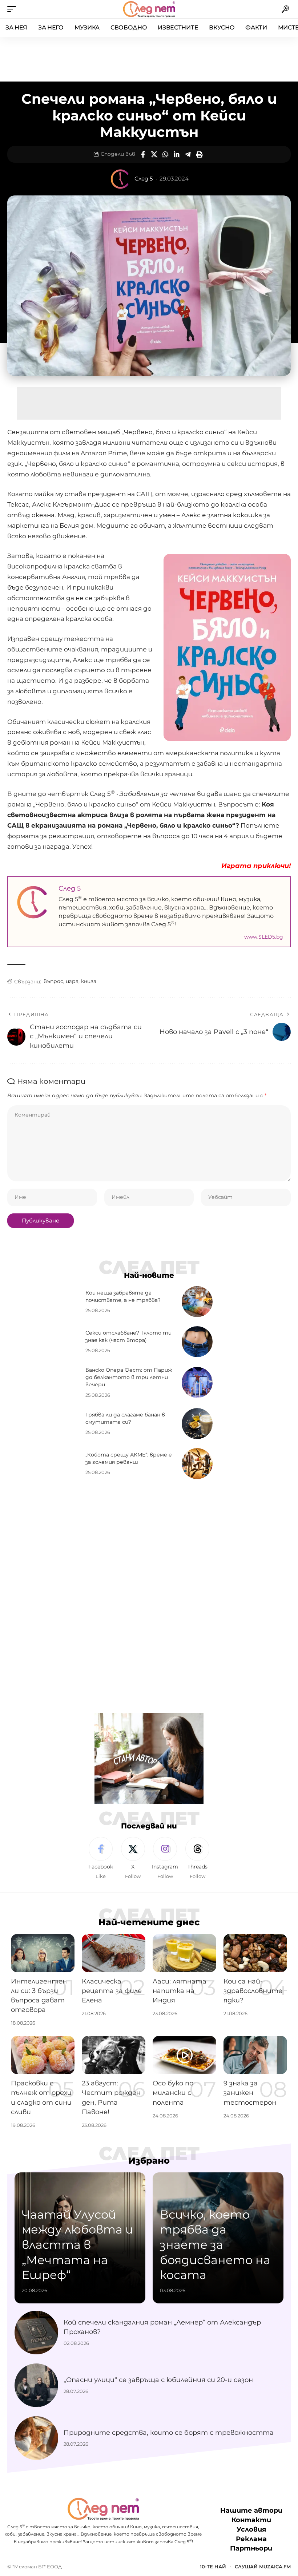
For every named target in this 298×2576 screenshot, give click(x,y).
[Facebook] (101, 1858)
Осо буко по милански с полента (173, 2093)
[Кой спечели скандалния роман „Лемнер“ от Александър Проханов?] (36, 2333)
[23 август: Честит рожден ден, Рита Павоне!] (114, 2055)
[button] (13, 9)
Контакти (251, 2520)
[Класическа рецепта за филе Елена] (114, 1953)
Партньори (251, 2548)
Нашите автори (251, 2510)
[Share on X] (154, 154)
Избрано (149, 2161)
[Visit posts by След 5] (120, 179)
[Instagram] (165, 1858)
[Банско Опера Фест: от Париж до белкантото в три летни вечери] (197, 1382)
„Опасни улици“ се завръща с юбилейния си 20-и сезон (158, 2380)
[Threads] (197, 1858)
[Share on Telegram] (188, 154)
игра (72, 981)
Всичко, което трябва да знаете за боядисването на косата (215, 2245)
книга (89, 981)
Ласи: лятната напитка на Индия (180, 1991)
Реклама (251, 2539)
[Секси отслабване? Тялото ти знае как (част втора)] (197, 1342)
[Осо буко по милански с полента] (184, 2055)
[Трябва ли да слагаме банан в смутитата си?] (197, 1424)
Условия (251, 2529)
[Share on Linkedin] (177, 154)
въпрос (53, 981)
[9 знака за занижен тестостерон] (255, 2055)
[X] (133, 1858)
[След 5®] (149, 9)
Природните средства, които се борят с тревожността (169, 2433)
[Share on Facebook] (143, 154)
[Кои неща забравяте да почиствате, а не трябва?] (197, 1302)
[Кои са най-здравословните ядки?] (255, 1953)
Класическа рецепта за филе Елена (112, 1991)
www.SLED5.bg (264, 937)
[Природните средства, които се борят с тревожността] (36, 2438)
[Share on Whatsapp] (165, 154)
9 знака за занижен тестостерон (250, 2093)
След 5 (144, 179)
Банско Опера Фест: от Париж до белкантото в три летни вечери (129, 1377)
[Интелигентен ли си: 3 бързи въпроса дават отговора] (43, 1953)
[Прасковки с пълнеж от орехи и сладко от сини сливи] (43, 2055)
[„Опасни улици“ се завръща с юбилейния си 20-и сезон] (36, 2385)
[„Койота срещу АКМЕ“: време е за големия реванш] (197, 1464)
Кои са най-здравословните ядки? (253, 1991)
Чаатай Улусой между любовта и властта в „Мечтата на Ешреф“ (77, 2245)
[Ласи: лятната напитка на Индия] (184, 1953)
